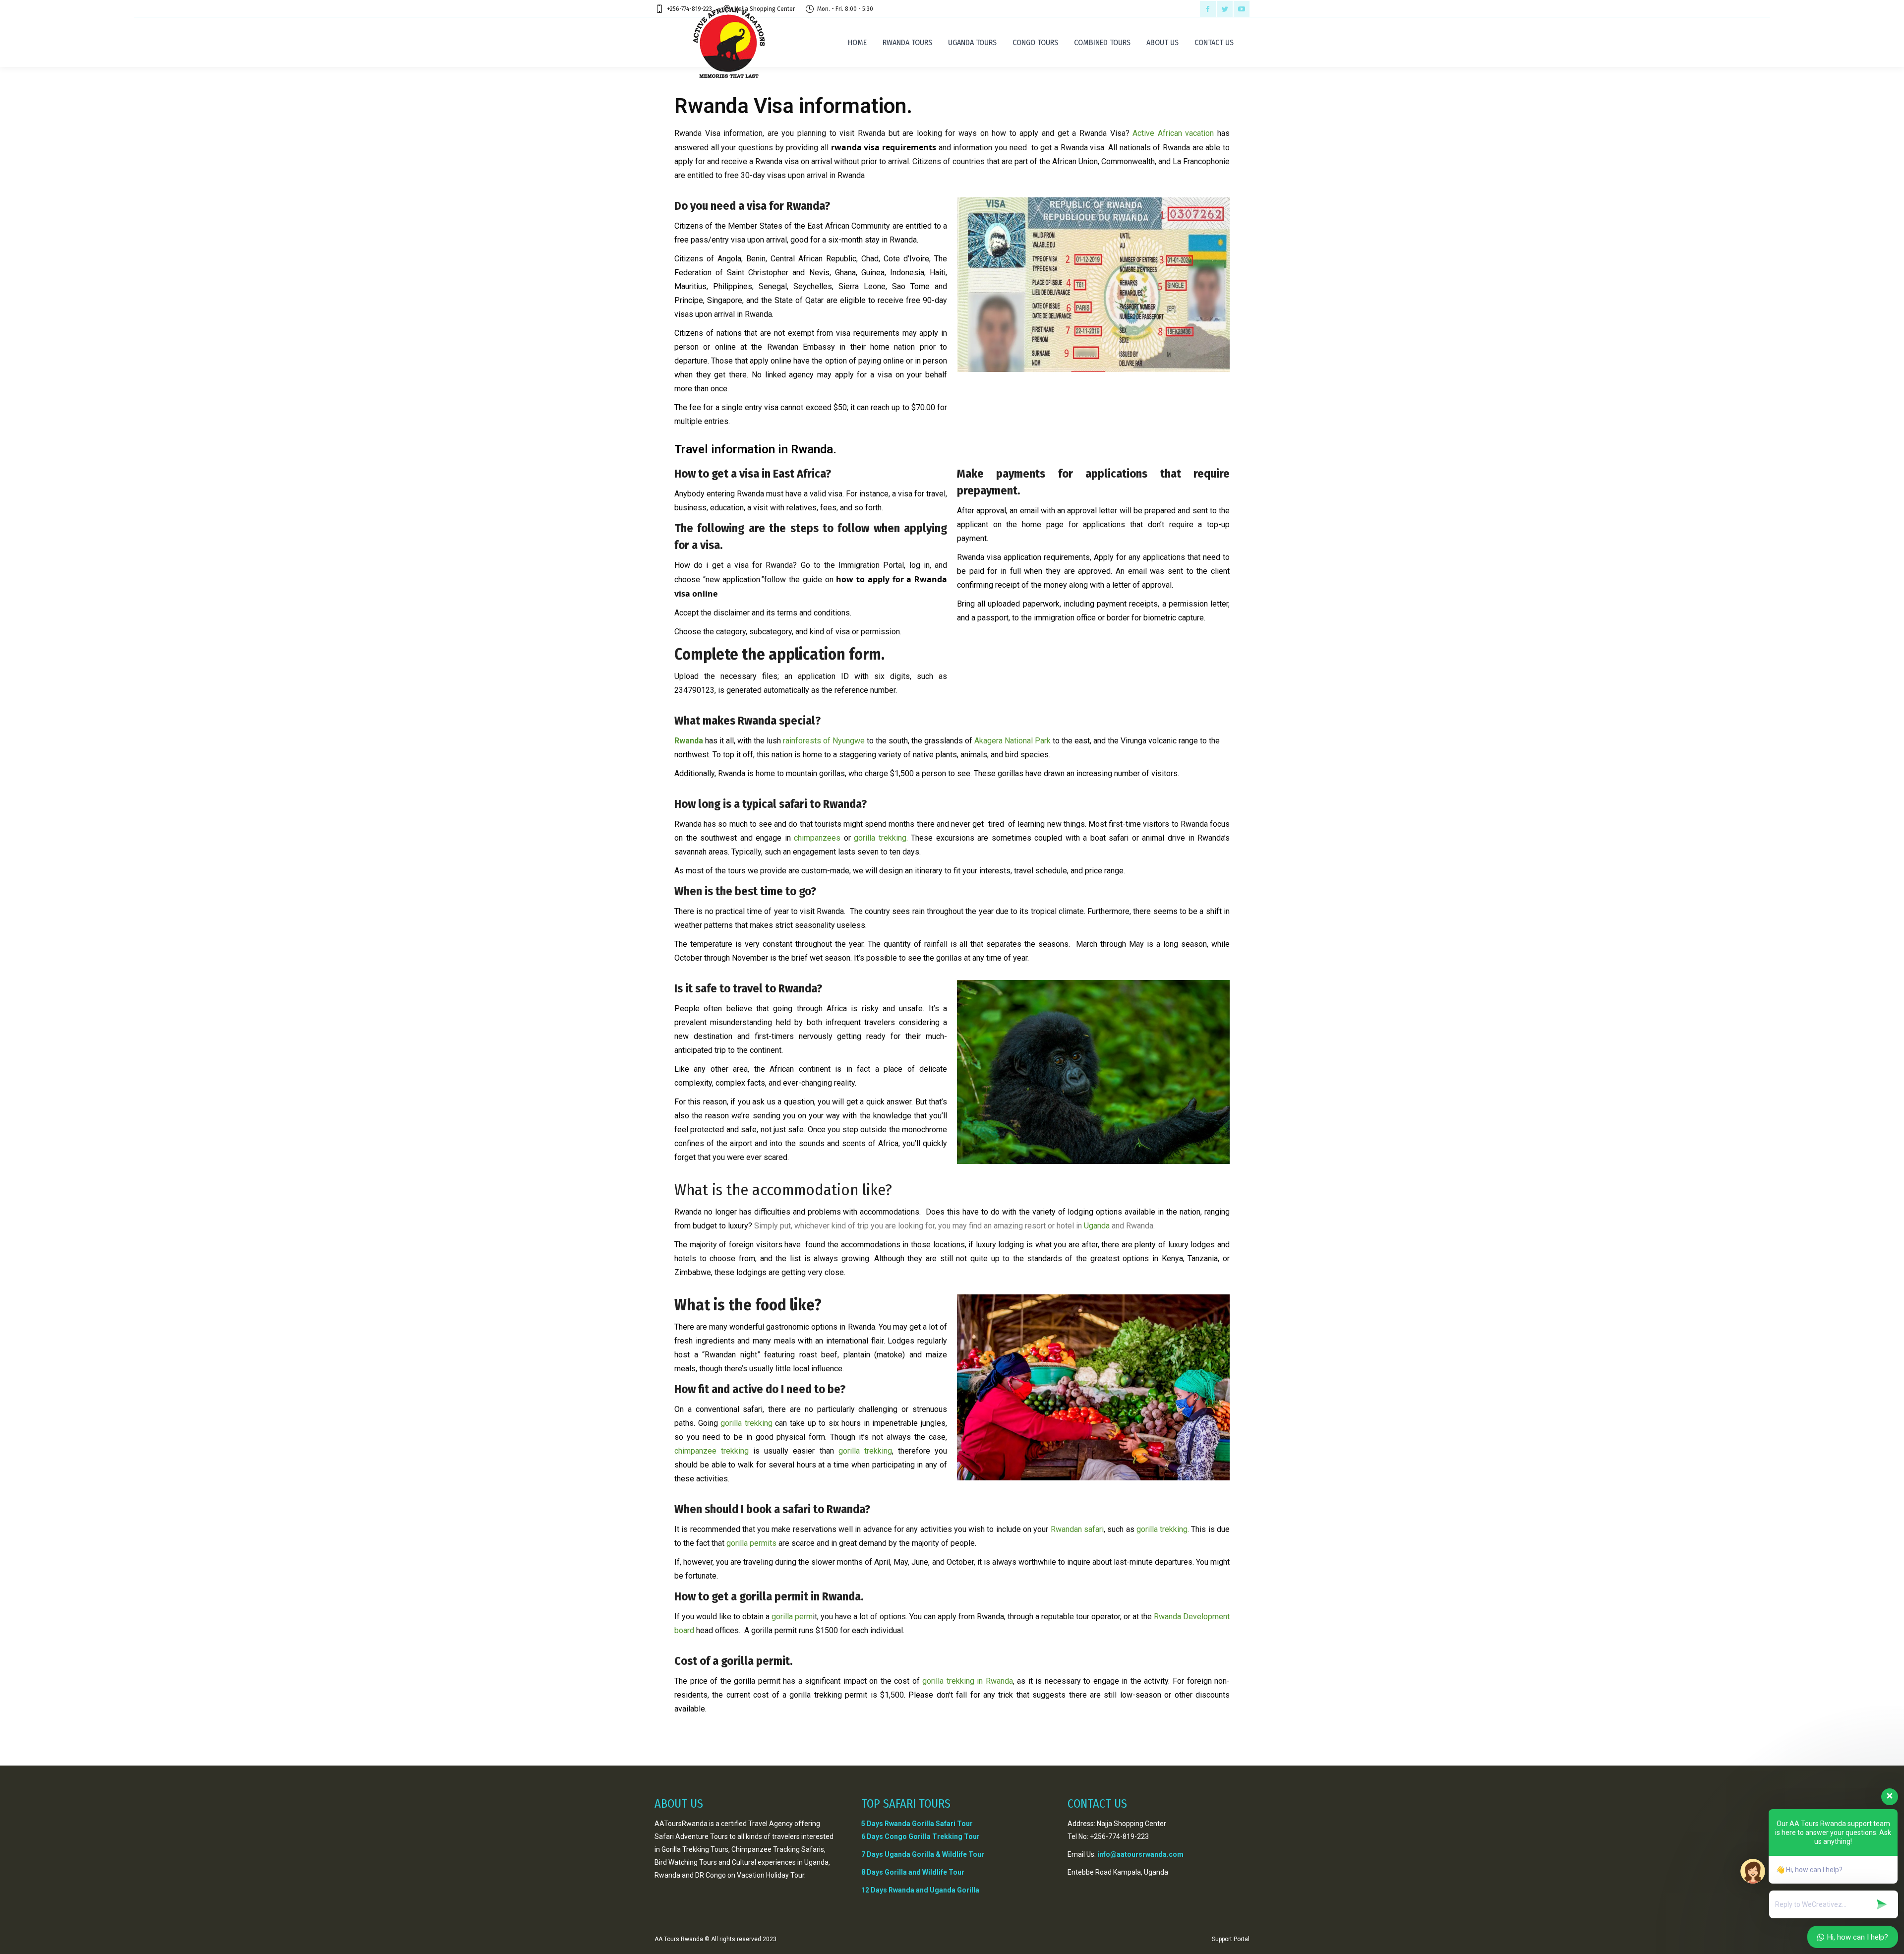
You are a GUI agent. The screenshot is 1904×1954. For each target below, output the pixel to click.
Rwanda (689, 741)
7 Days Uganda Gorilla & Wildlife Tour (923, 1854)
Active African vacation (1172, 133)
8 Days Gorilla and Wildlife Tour (913, 1872)
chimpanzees (817, 838)
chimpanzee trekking (712, 1451)
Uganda (1097, 1226)
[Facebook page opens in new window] (1208, 9)
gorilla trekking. (879, 838)
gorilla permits (751, 1543)
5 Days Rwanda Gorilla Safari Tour (917, 1824)
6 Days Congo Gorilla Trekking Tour (921, 1836)
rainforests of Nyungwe (823, 741)
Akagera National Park (1011, 741)
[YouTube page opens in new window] (1242, 9)
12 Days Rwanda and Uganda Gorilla (920, 1890)
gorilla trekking (746, 1423)
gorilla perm (792, 1617)
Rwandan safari (1077, 1529)
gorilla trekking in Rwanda (966, 1681)
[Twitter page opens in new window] (1225, 9)
